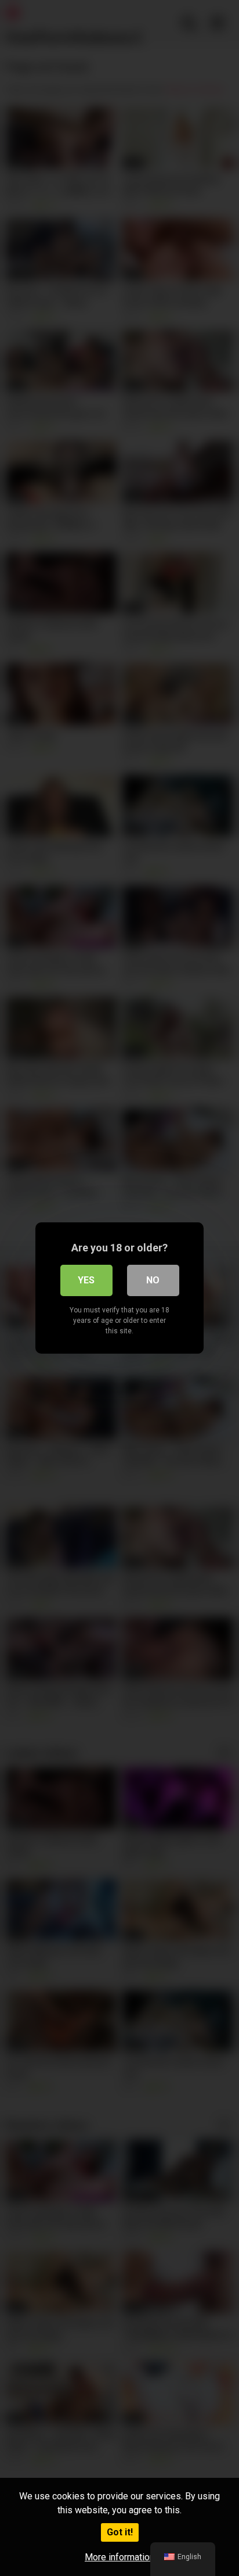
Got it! (120, 2532)
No (153, 1280)
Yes (86, 1280)
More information (119, 2557)
